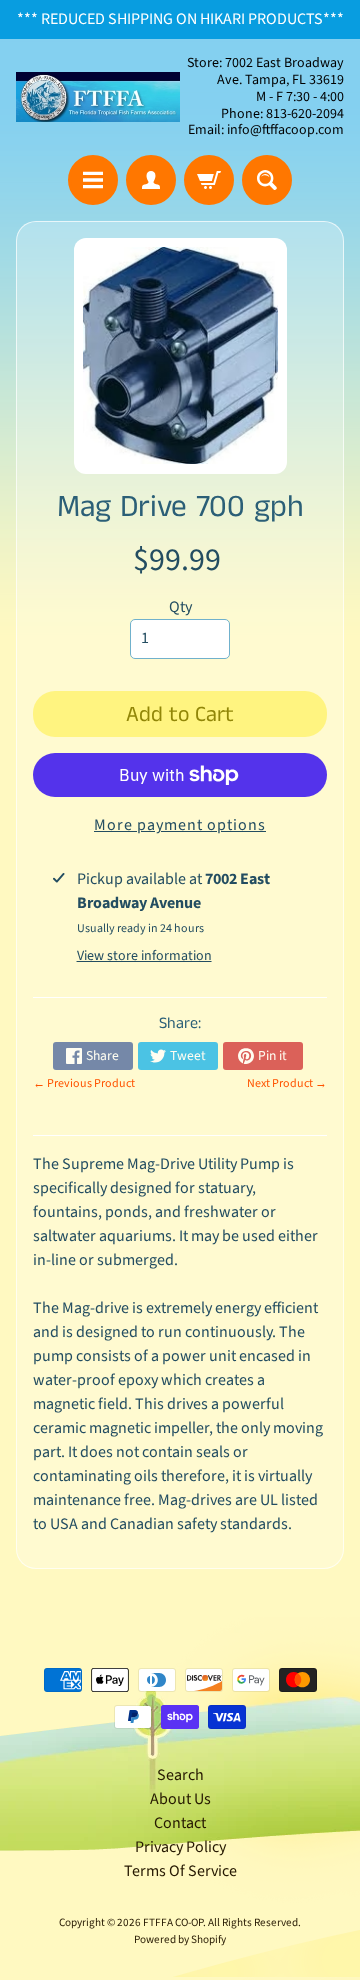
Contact (180, 1823)
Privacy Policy (180, 1847)
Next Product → (287, 1083)
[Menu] (93, 180)
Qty (180, 607)
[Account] (151, 180)
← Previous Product (84, 1083)
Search (180, 1775)
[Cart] (209, 180)
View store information (144, 956)
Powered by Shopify (180, 1939)
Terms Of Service (180, 1871)
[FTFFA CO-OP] (98, 97)
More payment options (180, 825)
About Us (180, 1799)
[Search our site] (267, 180)
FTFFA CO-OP (173, 1922)
